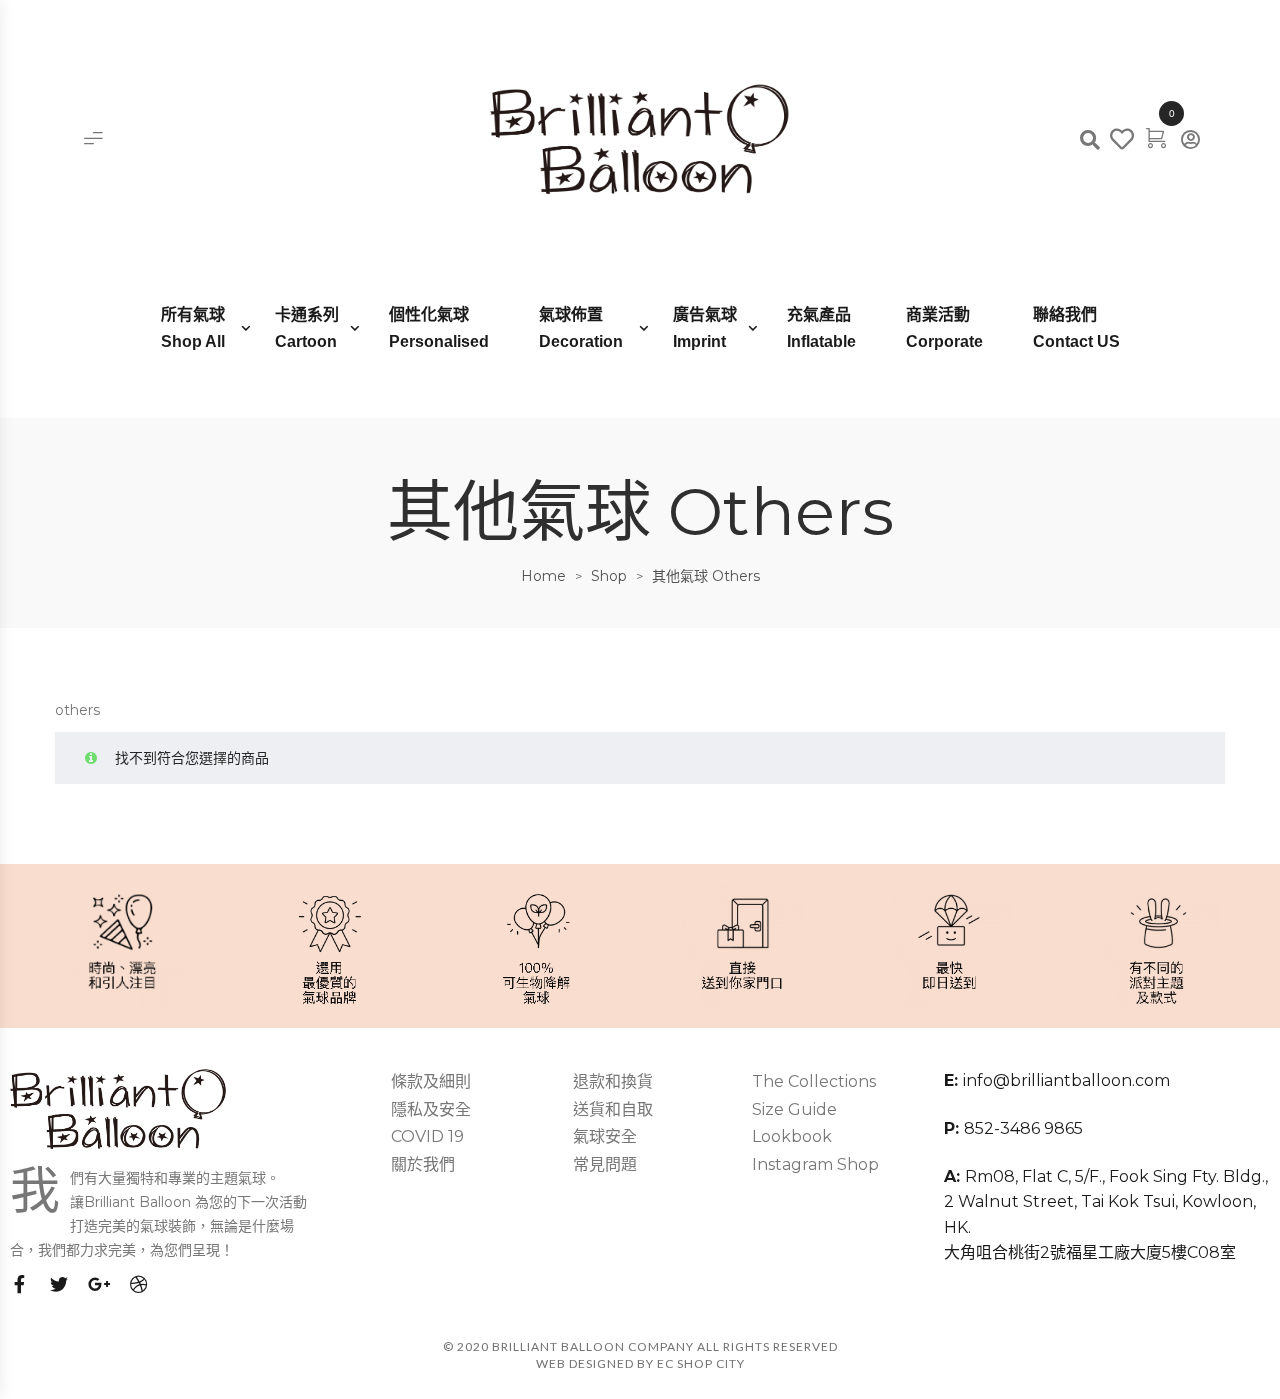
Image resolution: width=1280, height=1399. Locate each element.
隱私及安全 (431, 1109)
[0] (1156, 137)
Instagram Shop (815, 1164)
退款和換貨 (613, 1081)
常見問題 (605, 1164)
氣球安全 (605, 1136)
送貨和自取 (613, 1109)
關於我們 (423, 1164)
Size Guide (794, 1109)
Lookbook (792, 1136)
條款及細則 (431, 1081)
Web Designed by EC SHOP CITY (640, 1363)
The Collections (814, 1081)
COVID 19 (427, 1136)
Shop (609, 576)
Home (543, 576)
